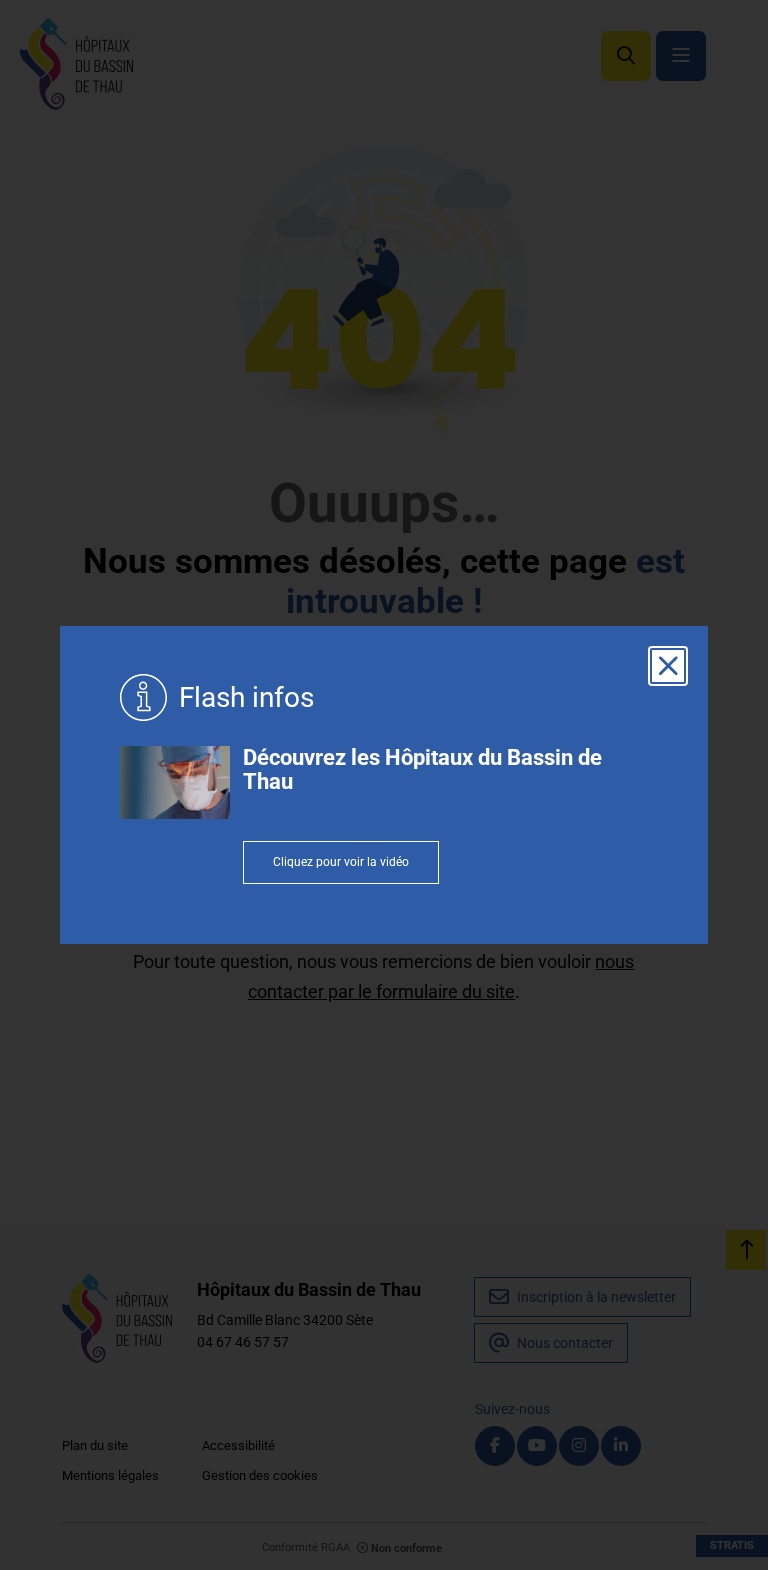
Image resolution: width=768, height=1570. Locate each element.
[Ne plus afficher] (668, 666)
